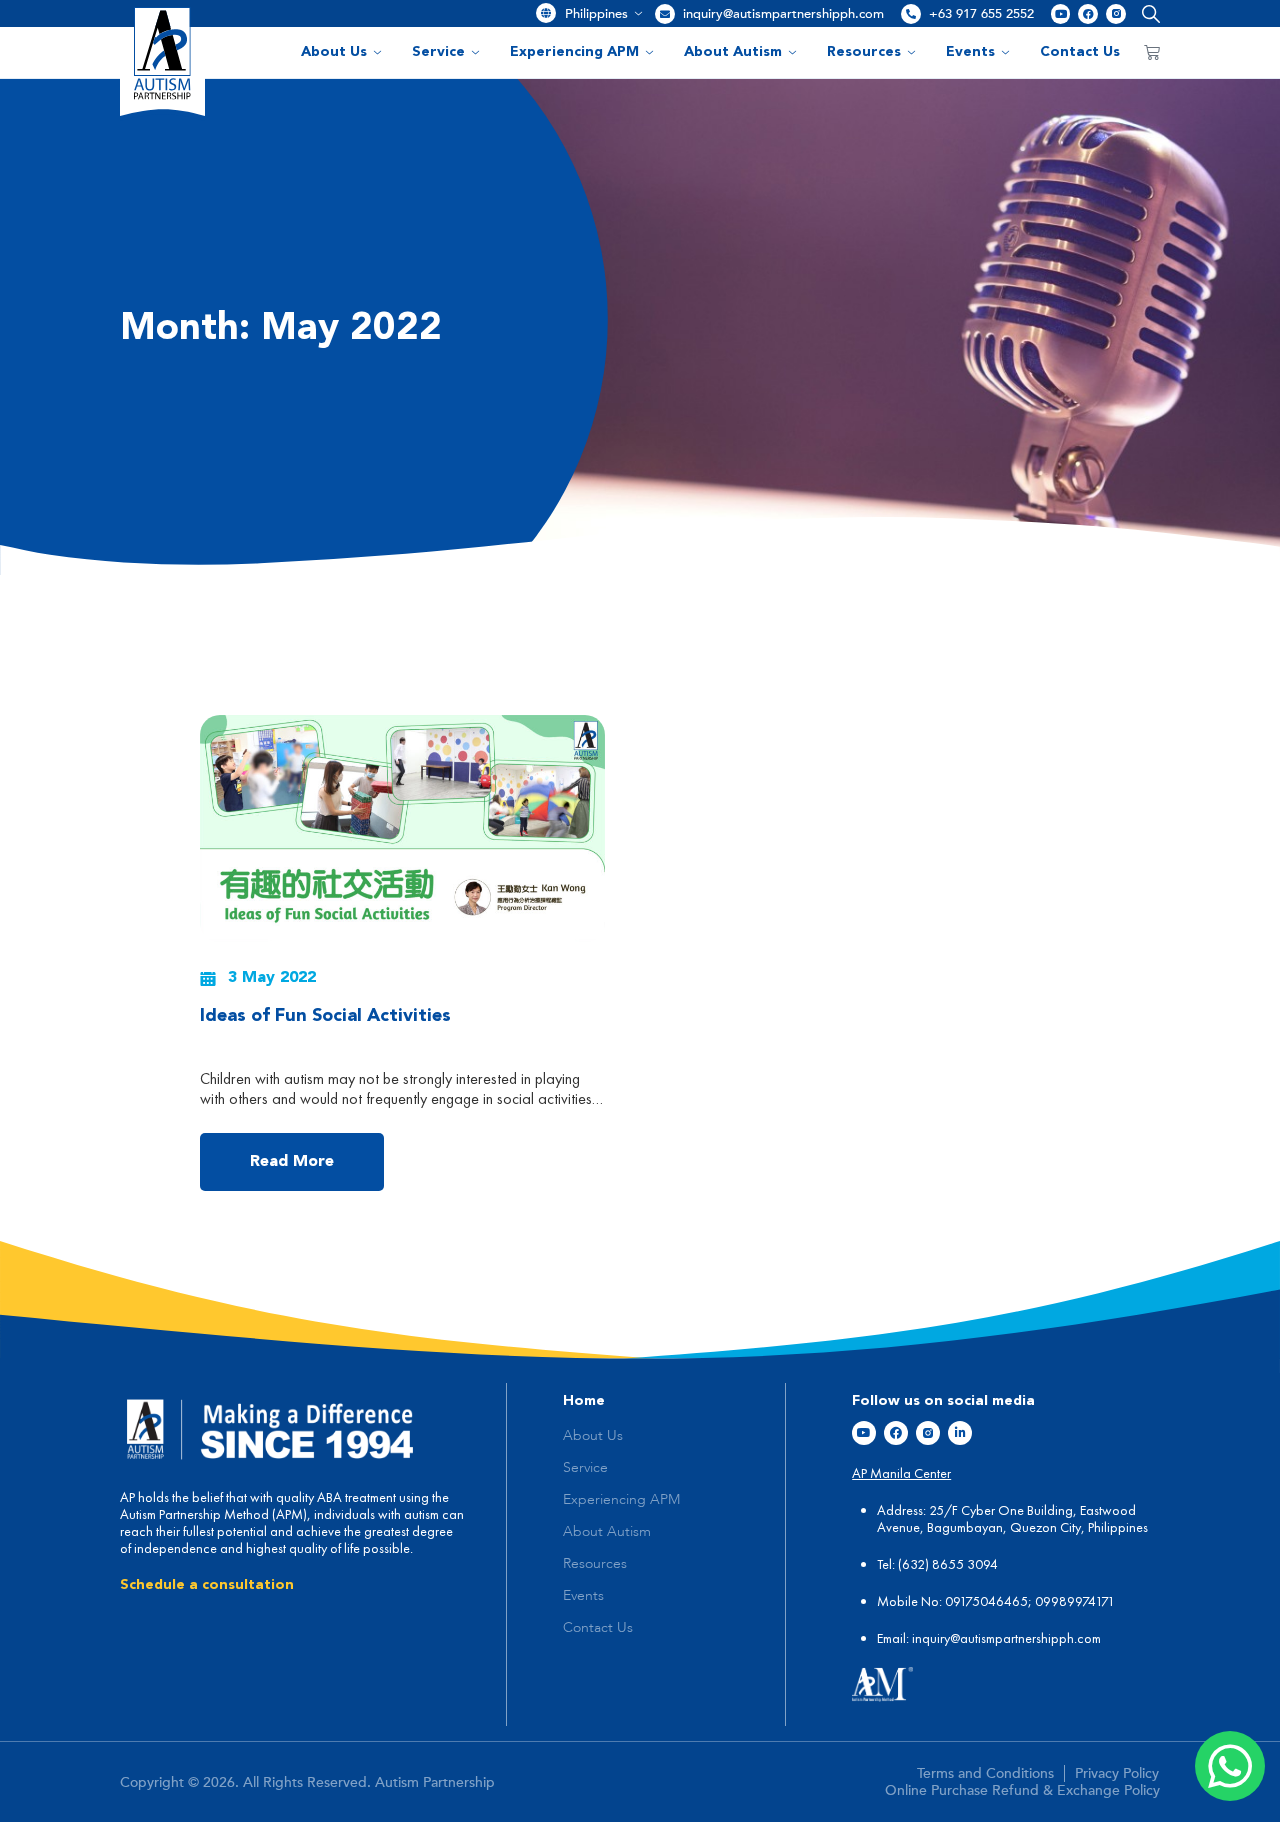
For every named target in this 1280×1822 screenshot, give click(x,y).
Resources (864, 52)
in (917, 1638)
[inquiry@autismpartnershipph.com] (665, 14)
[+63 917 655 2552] (911, 14)
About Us (334, 52)
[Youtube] (1061, 14)
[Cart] (1152, 52)
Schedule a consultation (207, 1585)
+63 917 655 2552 (981, 14)
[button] (1146, 13)
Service (438, 52)
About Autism (733, 52)
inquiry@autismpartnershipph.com (783, 14)
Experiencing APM (574, 52)
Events (970, 52)
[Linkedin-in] (960, 1433)
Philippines (596, 14)
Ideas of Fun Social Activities (325, 1016)
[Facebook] (1088, 14)
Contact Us (1080, 52)
